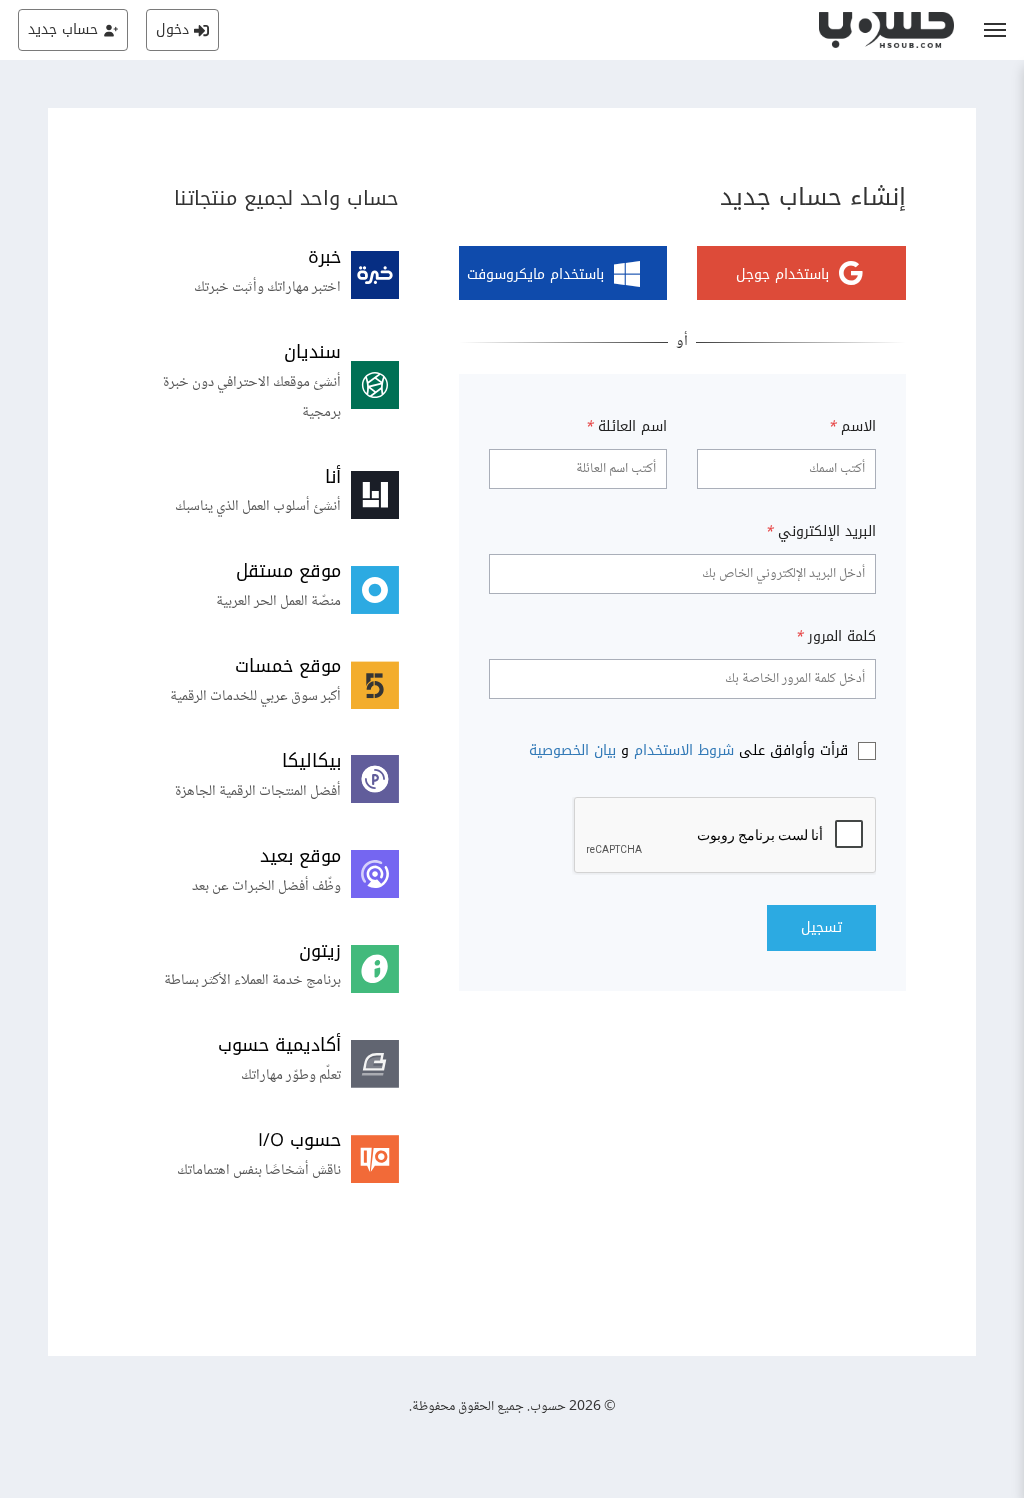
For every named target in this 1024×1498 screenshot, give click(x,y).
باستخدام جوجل (782, 275)
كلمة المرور (835, 637)
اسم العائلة (626, 427)
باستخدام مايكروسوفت (535, 275)
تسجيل (821, 927)
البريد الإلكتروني (820, 532)
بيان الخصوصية (572, 750)
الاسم (852, 427)
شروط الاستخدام (684, 750)
